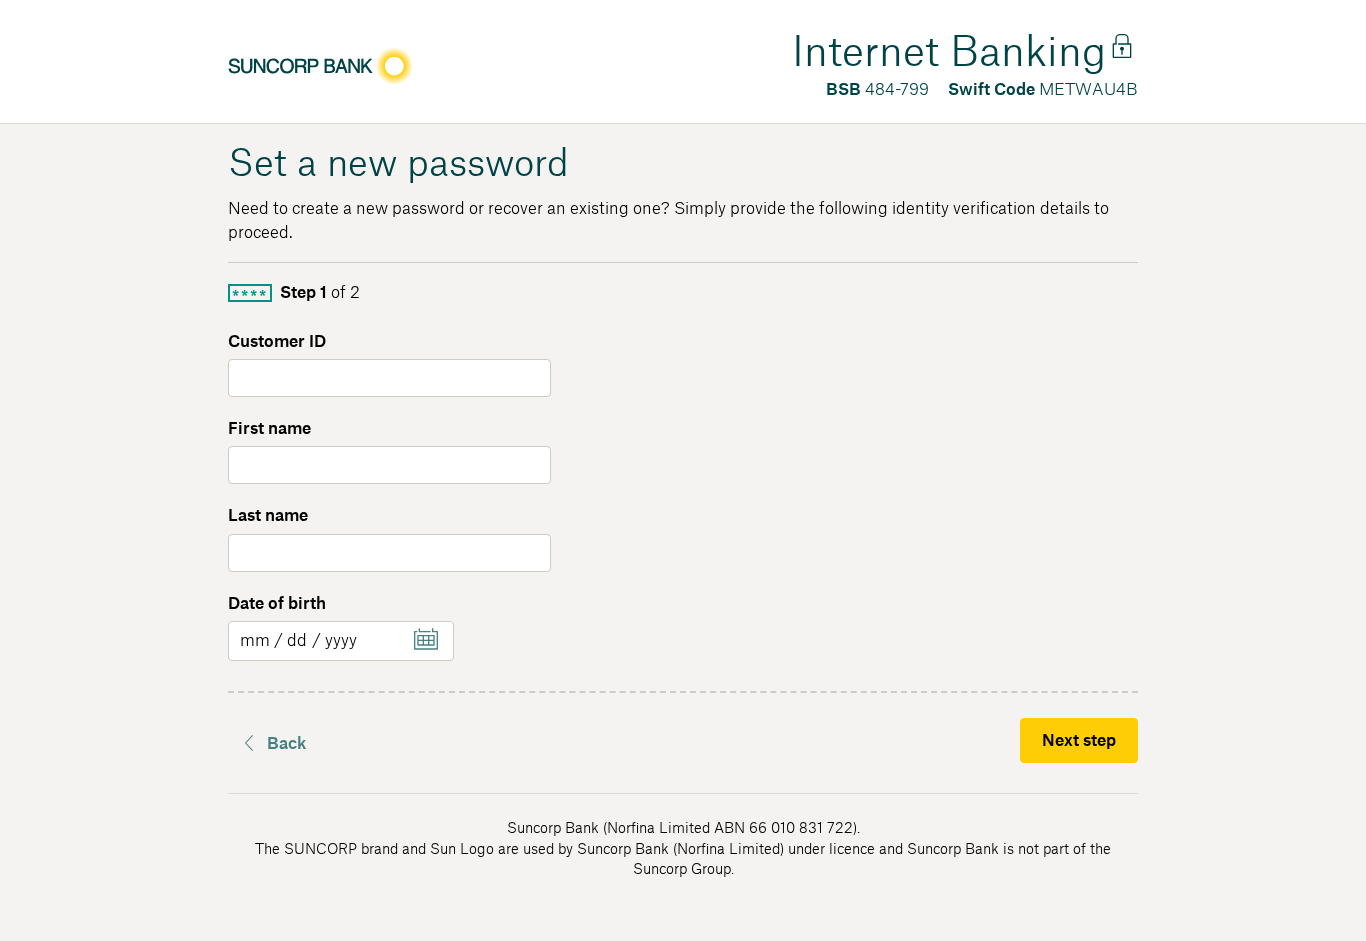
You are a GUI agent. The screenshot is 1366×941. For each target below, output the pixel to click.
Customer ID (277, 342)
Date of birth (277, 604)
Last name (268, 516)
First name (269, 429)
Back (286, 744)
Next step (1079, 741)
